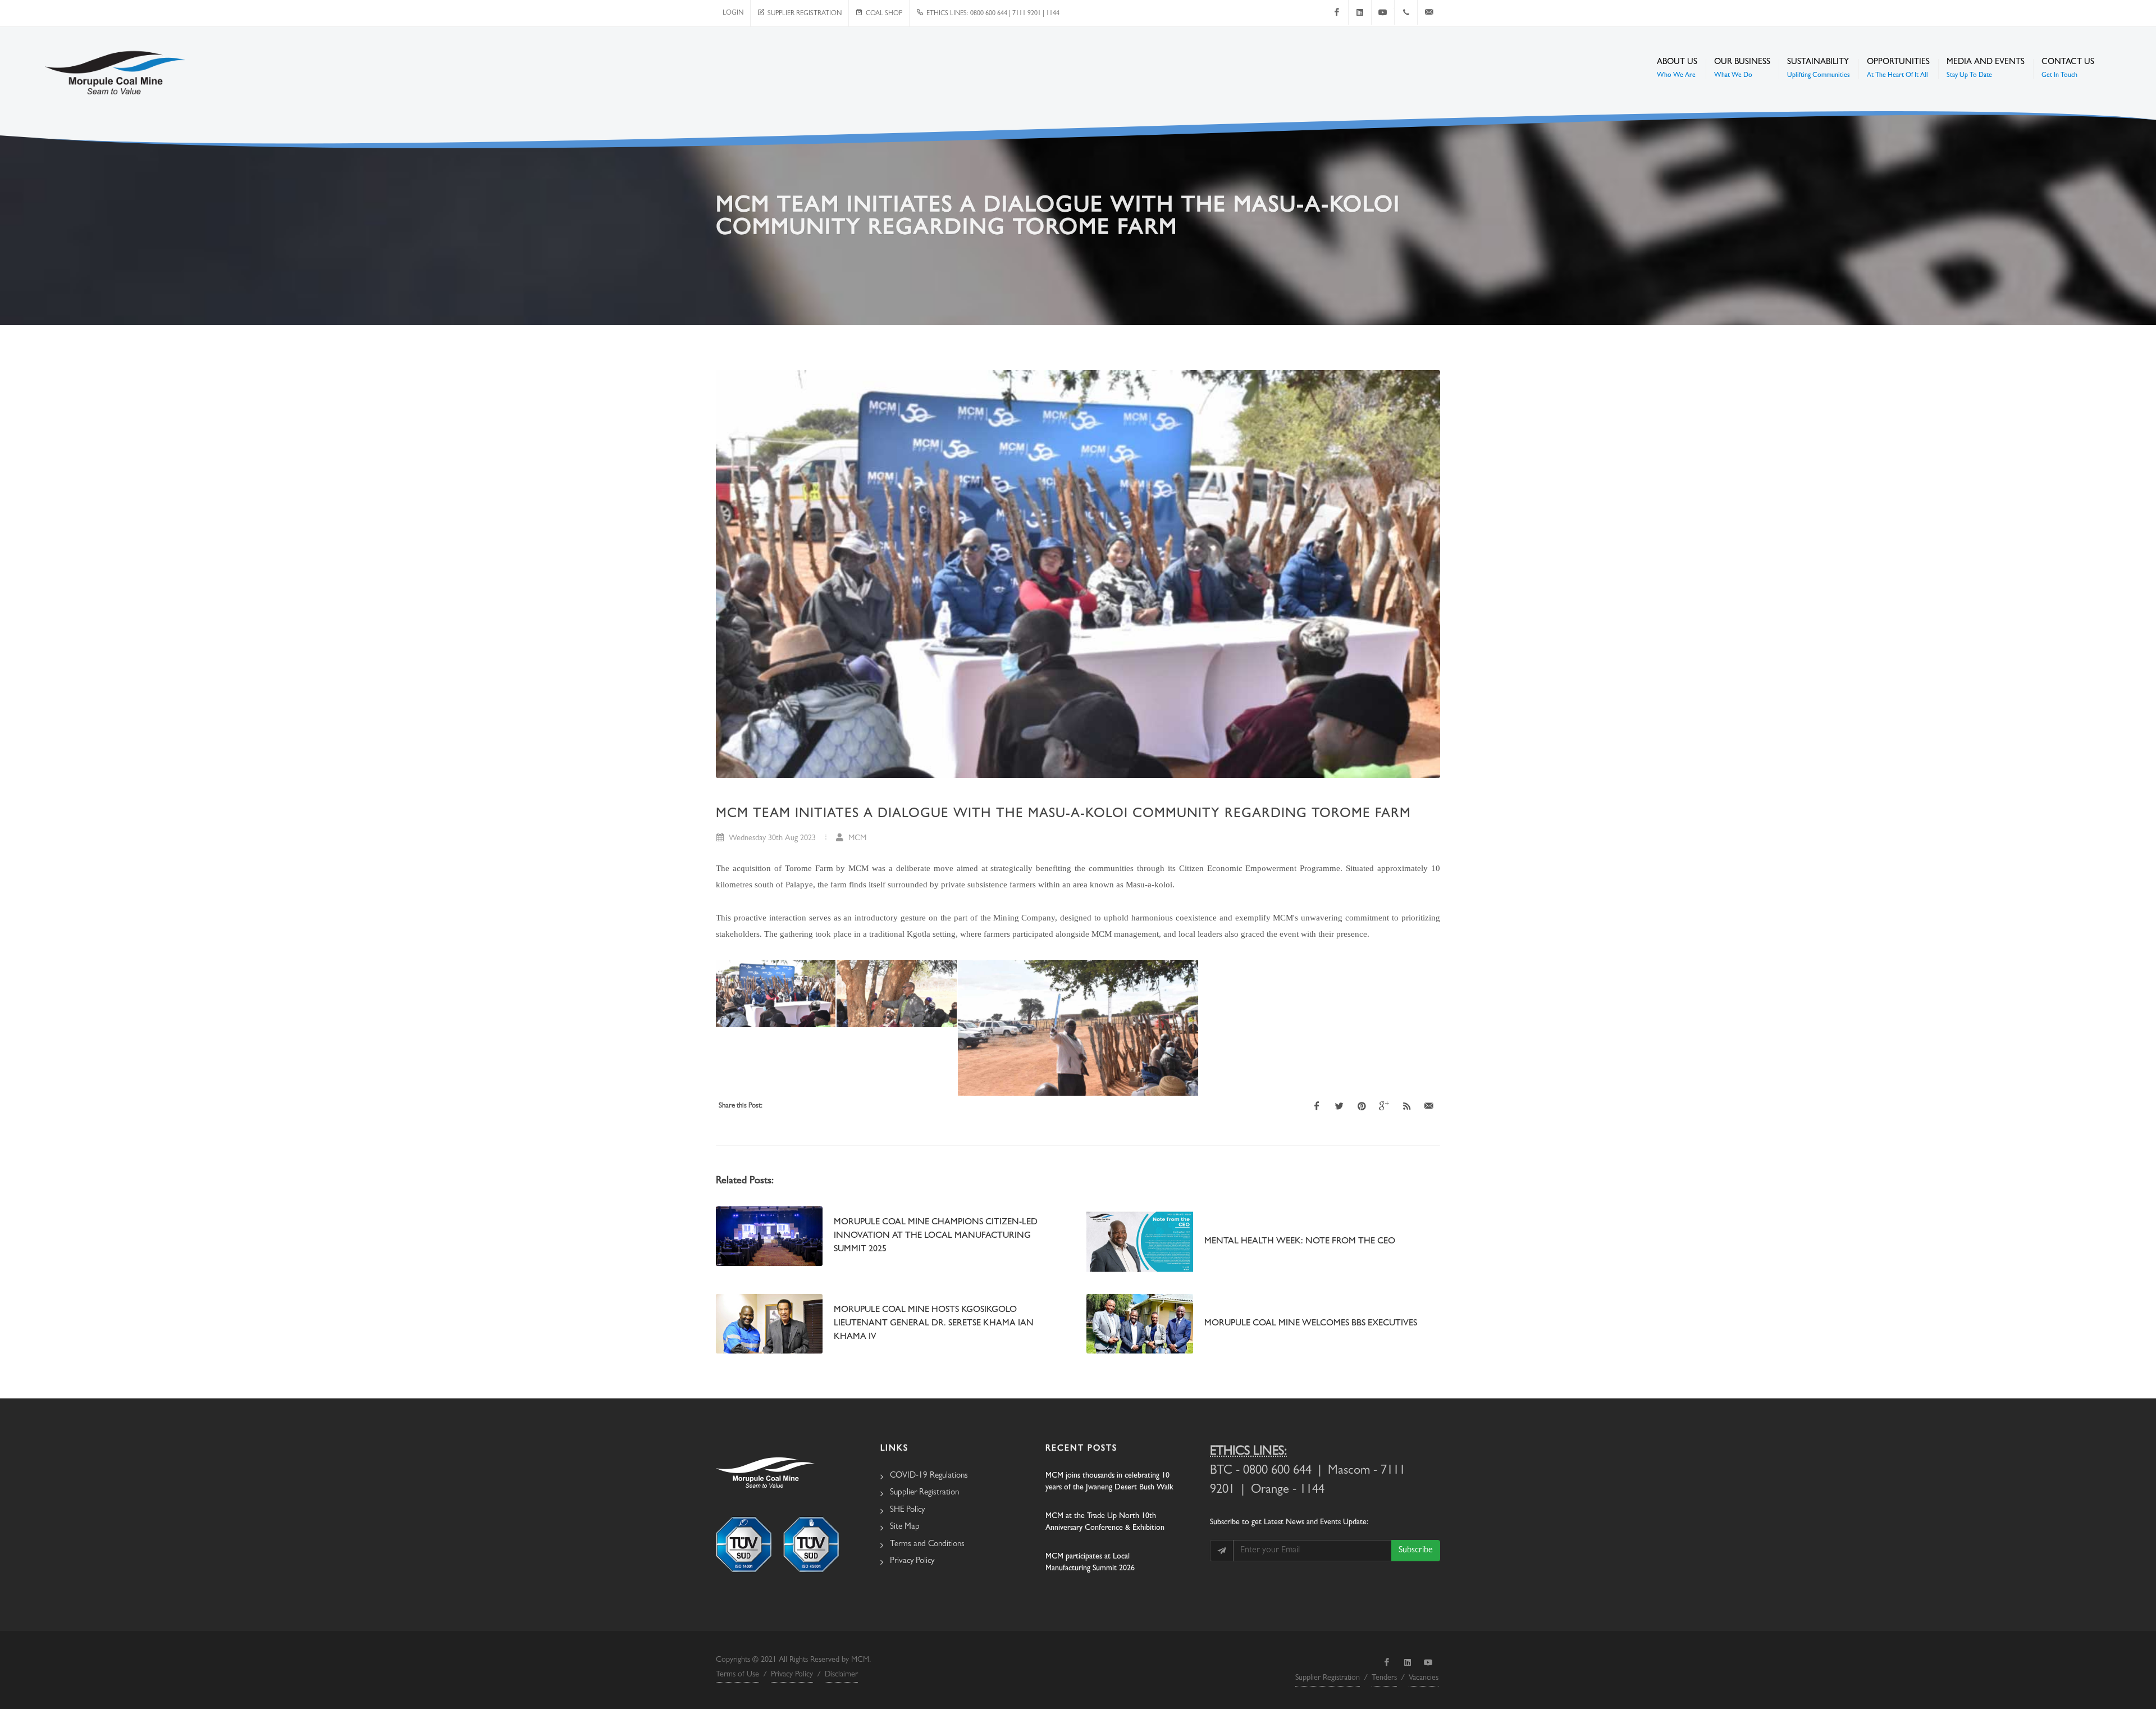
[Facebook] (1337, 12)
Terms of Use (737, 1675)
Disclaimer (841, 1675)
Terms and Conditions (927, 1545)
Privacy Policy (912, 1562)
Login (733, 13)
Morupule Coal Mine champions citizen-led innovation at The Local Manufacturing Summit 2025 (936, 1236)
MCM (856, 839)
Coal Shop (882, 14)
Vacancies (1424, 1678)
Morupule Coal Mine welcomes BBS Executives (1311, 1324)
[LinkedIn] (1360, 12)
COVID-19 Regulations (929, 1476)
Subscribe (1416, 1551)
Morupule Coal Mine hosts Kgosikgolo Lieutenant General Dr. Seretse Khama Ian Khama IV (934, 1324)
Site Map (905, 1527)
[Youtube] (1383, 12)
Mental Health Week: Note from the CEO (1300, 1242)
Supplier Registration (803, 14)
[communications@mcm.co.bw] (1429, 12)
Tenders (1384, 1678)
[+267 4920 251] (1406, 12)
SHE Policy (907, 1510)
